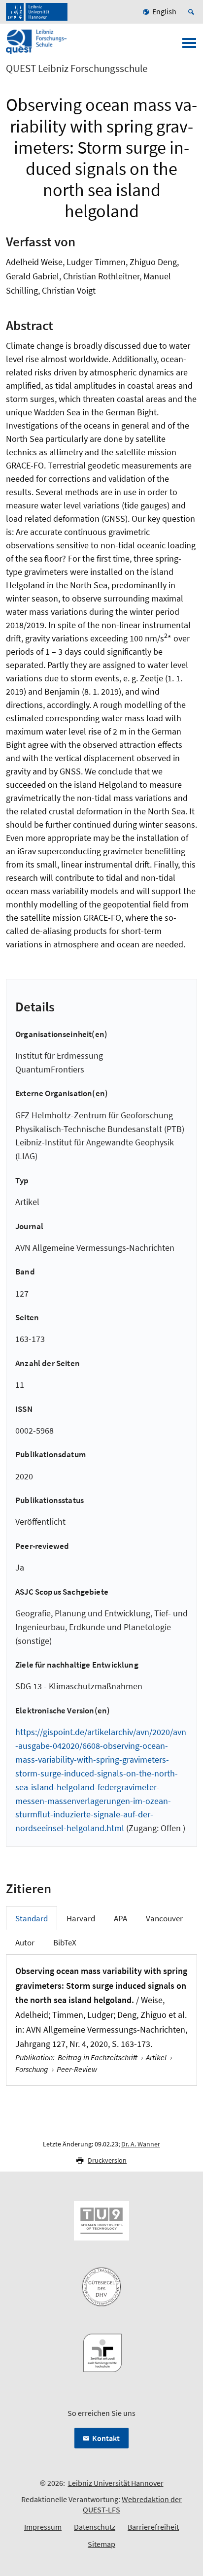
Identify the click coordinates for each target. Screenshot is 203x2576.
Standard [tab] (32, 1918)
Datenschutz (95, 2527)
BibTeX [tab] (65, 1942)
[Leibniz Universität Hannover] (37, 12)
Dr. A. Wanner (141, 2144)
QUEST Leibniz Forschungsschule (77, 68)
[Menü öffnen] (189, 46)
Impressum (43, 2527)
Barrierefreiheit (153, 2527)
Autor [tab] (25, 1942)
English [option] (164, 11)
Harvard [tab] (81, 1918)
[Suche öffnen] (193, 12)
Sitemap (101, 2544)
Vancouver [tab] (164, 1918)
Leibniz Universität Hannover (116, 2483)
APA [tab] (120, 1918)
